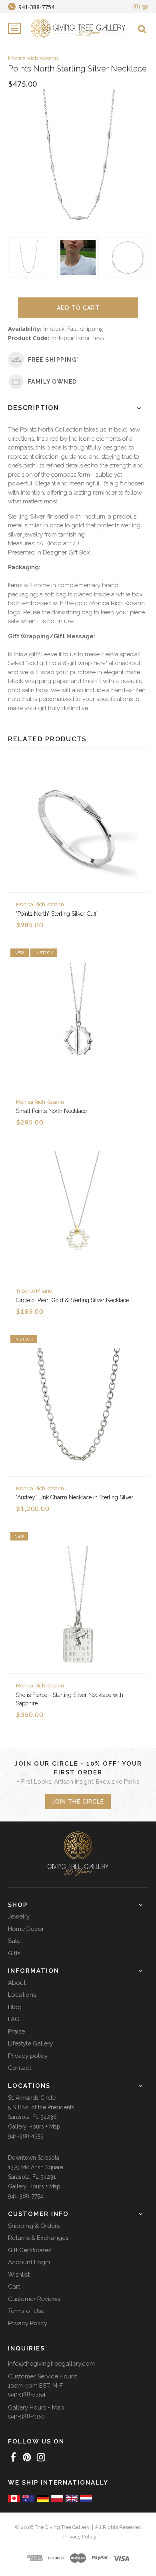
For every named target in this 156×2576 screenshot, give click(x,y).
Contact (20, 2068)
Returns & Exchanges (38, 2238)
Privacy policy (28, 2056)
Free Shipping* (54, 360)
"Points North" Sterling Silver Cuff (56, 914)
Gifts (14, 1953)
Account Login (29, 2262)
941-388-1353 (26, 2136)
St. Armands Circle (32, 2098)
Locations (22, 1995)
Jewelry (19, 1917)
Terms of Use (26, 2311)
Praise (16, 2031)
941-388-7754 (26, 2196)
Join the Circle (78, 1802)
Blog (15, 2007)
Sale (14, 1941)
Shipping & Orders (34, 2226)
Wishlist (19, 2275)
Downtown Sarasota (34, 2158)
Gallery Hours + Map (34, 2127)
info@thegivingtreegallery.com (51, 2364)
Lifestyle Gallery (30, 2043)
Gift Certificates (30, 2250)
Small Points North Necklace (51, 1111)
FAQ (14, 2019)
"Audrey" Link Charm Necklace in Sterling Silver (75, 1497)
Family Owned (53, 382)
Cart (14, 2287)
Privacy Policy (28, 2323)
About (17, 1983)
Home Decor (26, 1929)
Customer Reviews (34, 2299)
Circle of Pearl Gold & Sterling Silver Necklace (72, 1300)
